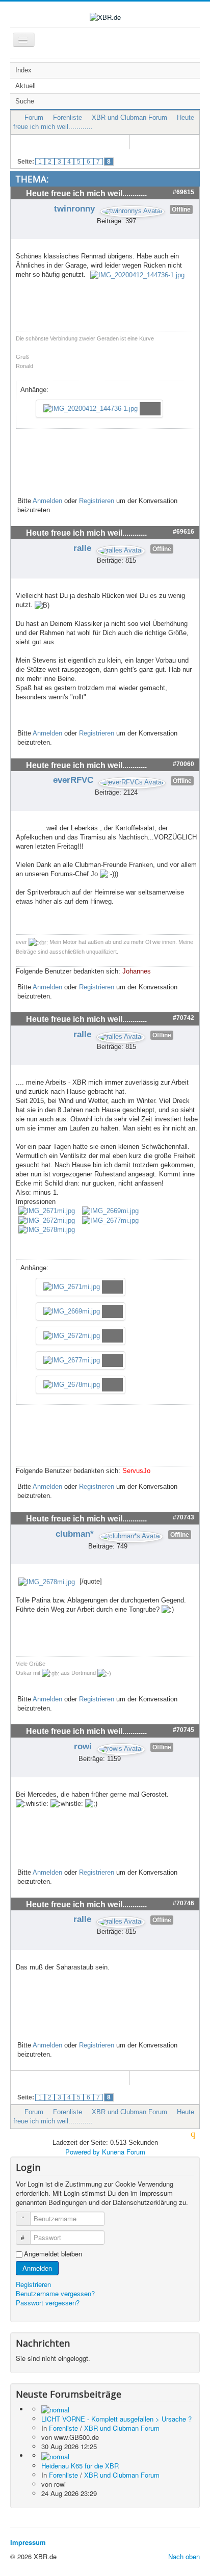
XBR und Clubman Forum (129, 117)
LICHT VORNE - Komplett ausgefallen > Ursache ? (116, 2419)
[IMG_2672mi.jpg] (47, 1220)
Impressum (28, 2542)
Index (23, 70)
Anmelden (47, 501)
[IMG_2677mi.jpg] (110, 1220)
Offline (181, 209)
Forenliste (68, 117)
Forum (34, 117)
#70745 (183, 1730)
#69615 (183, 192)
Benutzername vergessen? (55, 2293)
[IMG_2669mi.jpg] (110, 1211)
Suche (25, 101)
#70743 (183, 1517)
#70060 (183, 764)
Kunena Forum (124, 2152)
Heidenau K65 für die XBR (80, 2466)
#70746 (183, 1903)
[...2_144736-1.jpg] (137, 274)
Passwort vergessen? (48, 2303)
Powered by (83, 2152)
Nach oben (184, 2556)
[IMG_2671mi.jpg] (47, 1211)
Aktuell (25, 86)
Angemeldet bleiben (53, 2254)
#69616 (183, 532)
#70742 (183, 1018)
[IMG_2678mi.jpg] (47, 1230)
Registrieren (97, 501)
